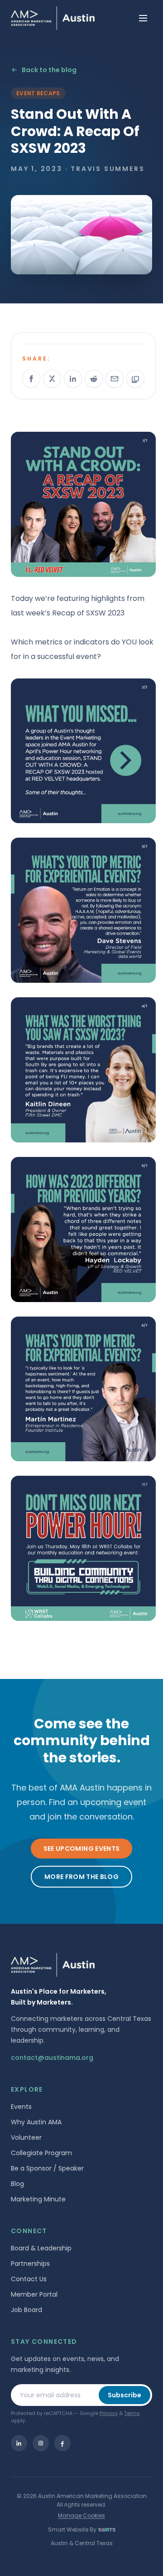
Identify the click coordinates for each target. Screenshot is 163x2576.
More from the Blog (81, 1877)
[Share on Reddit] (94, 379)
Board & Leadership (41, 2248)
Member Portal (34, 2294)
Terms (132, 2413)
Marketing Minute (38, 2199)
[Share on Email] (115, 379)
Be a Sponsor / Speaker (47, 2168)
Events (21, 2107)
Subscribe (125, 2395)
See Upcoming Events (82, 1849)
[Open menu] (143, 18)
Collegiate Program (41, 2153)
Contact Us (29, 2279)
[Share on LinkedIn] (73, 379)
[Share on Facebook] (31, 379)
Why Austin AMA (36, 2122)
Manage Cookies (81, 2515)
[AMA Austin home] (53, 18)
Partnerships (30, 2264)
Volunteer (26, 2137)
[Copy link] (135, 379)
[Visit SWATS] (107, 2530)
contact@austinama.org (52, 2058)
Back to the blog (49, 70)
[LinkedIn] (19, 2443)
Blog (17, 2184)
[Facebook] (62, 2443)
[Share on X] (52, 379)
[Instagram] (41, 2443)
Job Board (26, 2310)
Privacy (109, 2413)
